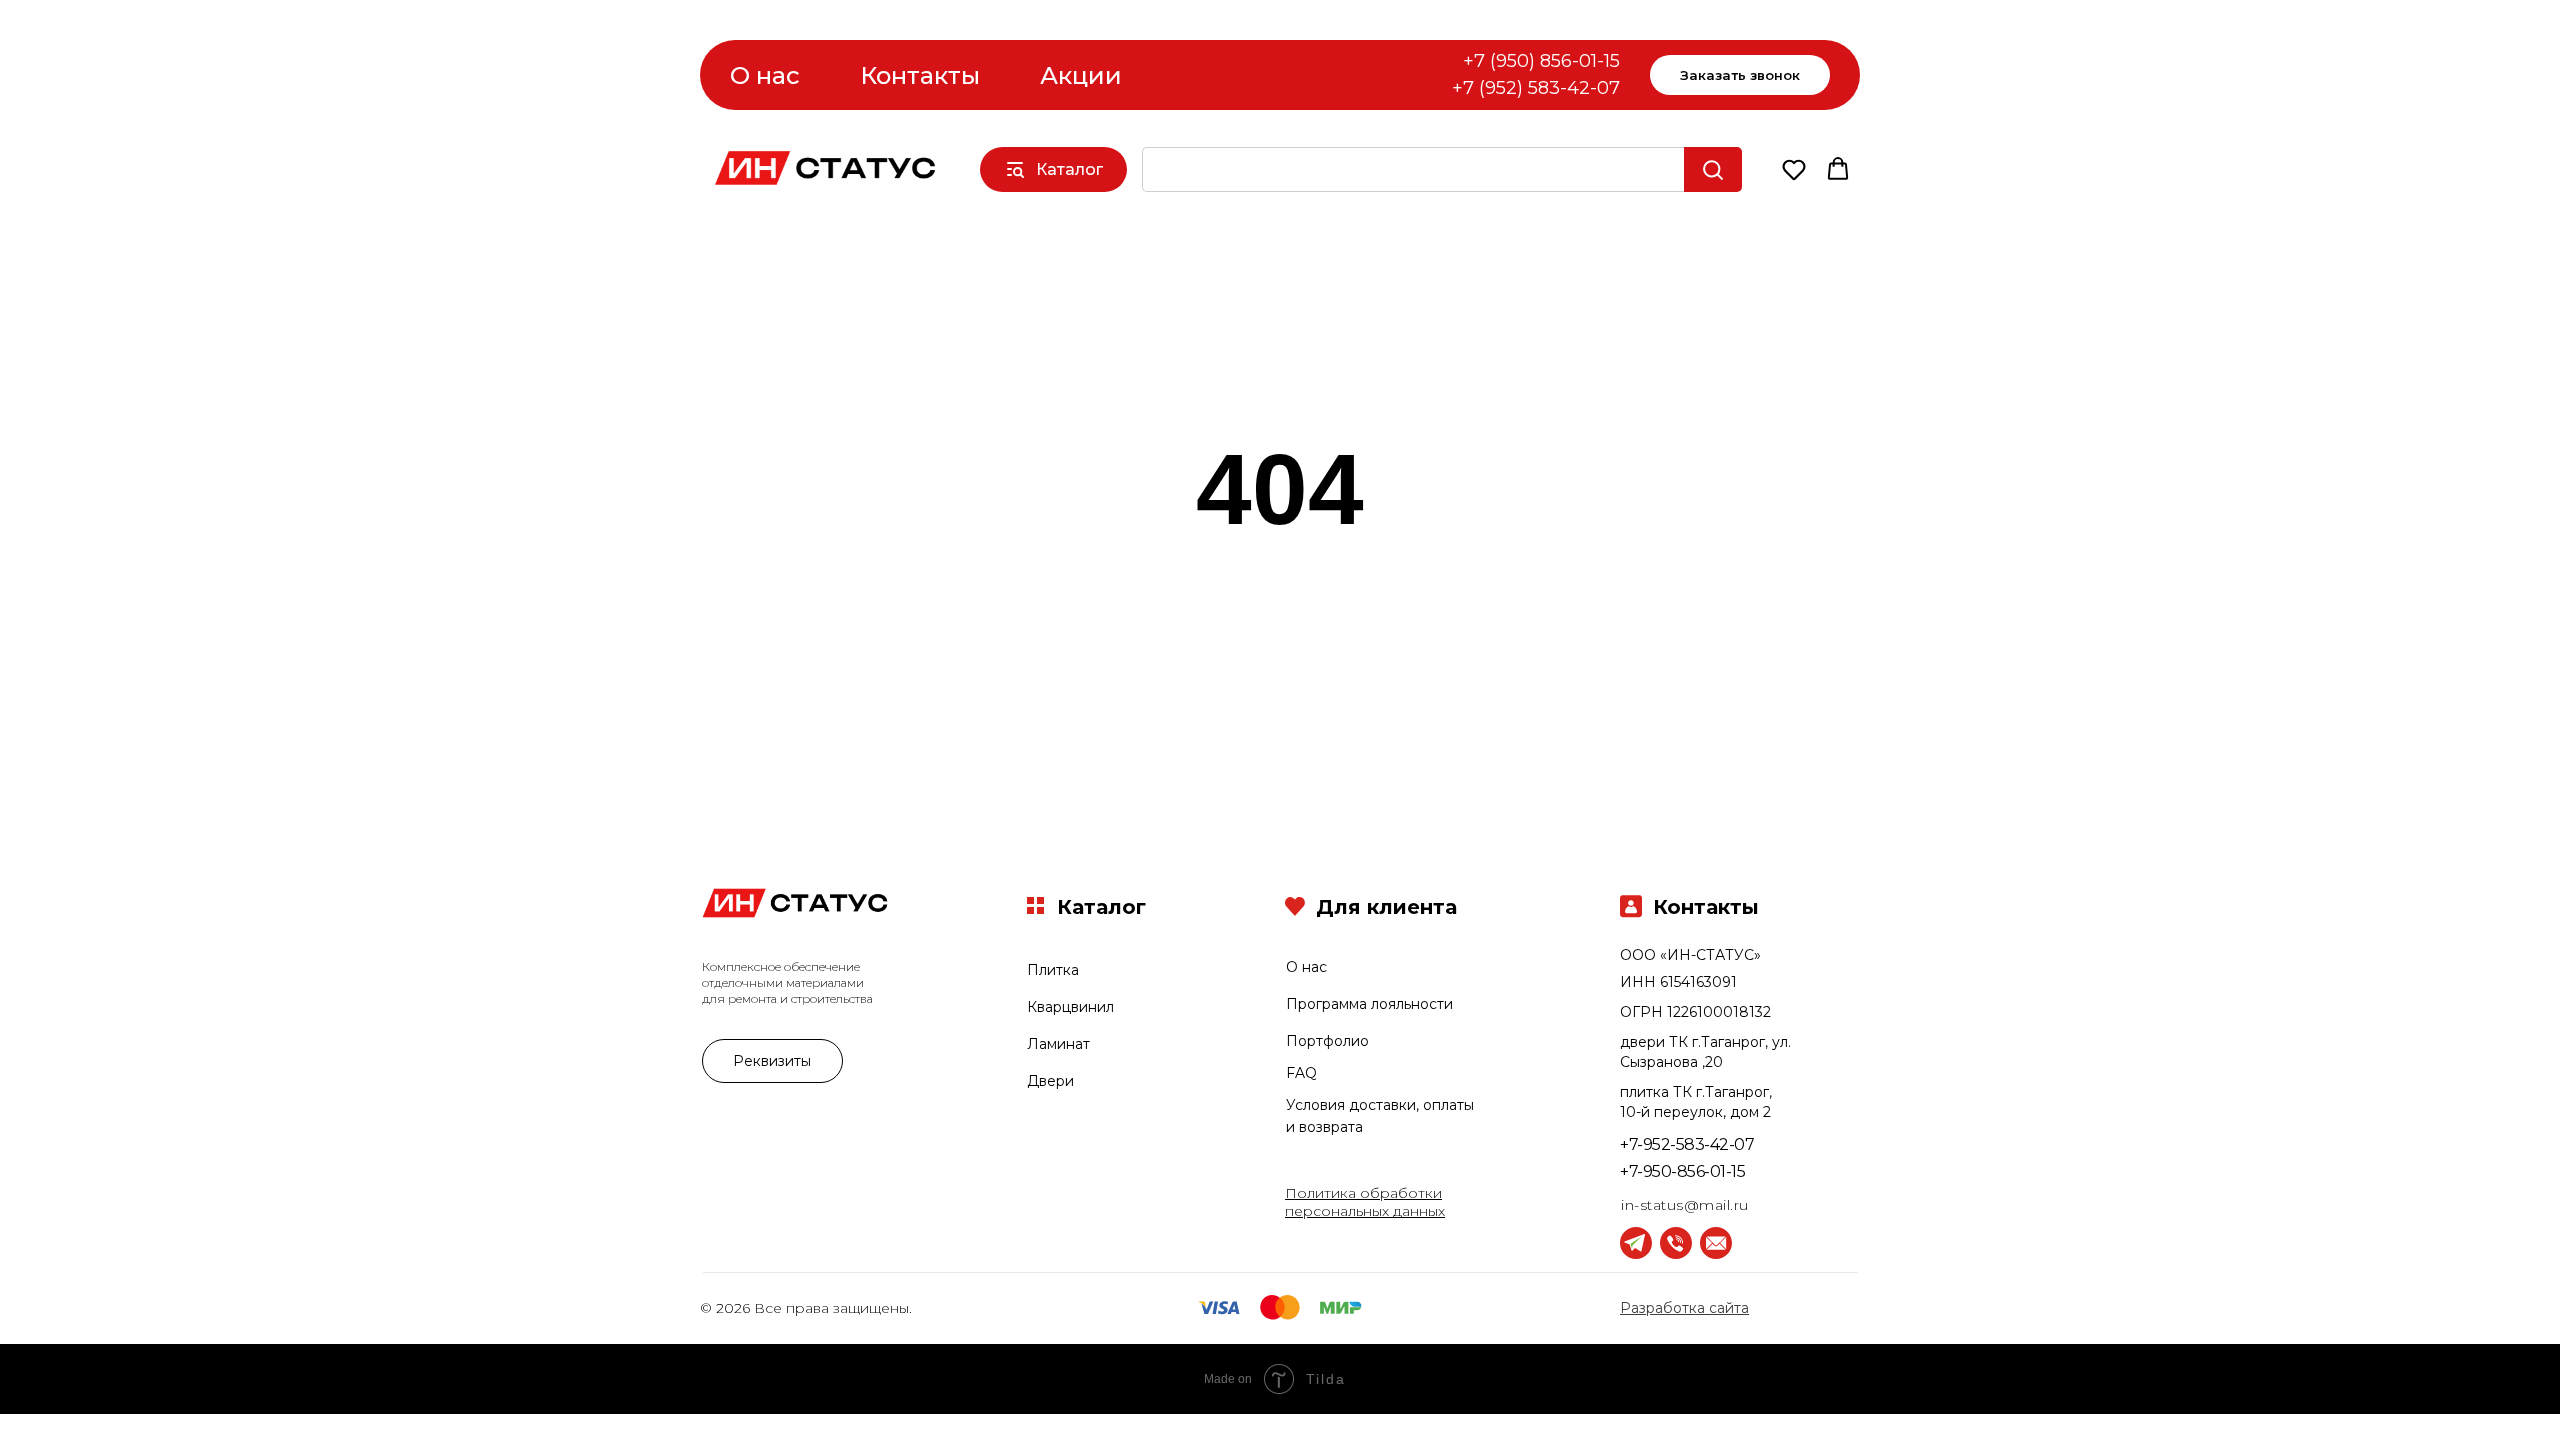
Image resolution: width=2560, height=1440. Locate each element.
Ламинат (1058, 1044)
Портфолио (1327, 1041)
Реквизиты (772, 1061)
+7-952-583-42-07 (1687, 1144)
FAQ (1301, 1073)
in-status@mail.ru (1685, 1205)
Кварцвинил (1070, 1007)
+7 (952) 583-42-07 (1536, 88)
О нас (765, 75)
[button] (1794, 169)
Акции (1081, 75)
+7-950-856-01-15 (1682, 1171)
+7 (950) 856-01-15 (1541, 61)
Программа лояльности (1369, 1004)
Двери (1050, 1081)
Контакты (920, 75)
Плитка (1053, 970)
